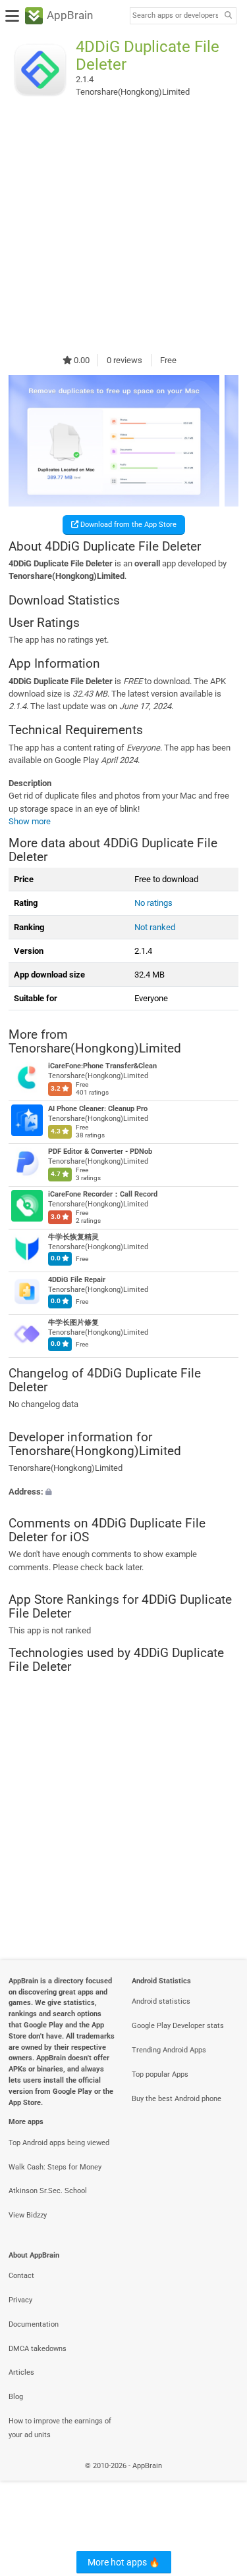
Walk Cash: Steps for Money (55, 2167)
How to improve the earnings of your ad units (60, 2428)
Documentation (34, 2324)
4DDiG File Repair (77, 1280)
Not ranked (155, 927)
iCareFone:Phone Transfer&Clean (102, 1067)
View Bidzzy (28, 2215)
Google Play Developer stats (178, 2026)
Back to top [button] (221, 2480)
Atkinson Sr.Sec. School (48, 2191)
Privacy (20, 2300)
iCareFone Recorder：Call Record (103, 1195)
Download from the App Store (127, 525)
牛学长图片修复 (73, 1323)
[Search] (228, 16)
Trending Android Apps (169, 2050)
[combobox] (175, 16)
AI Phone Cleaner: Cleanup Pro (98, 1109)
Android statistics (161, 2001)
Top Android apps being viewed (59, 2143)
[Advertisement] (123, 227)
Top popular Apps (160, 2074)
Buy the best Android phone (177, 2099)
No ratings (153, 903)
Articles (21, 2372)
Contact (21, 2276)
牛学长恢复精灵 (73, 1238)
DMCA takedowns (38, 2349)
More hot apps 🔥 (124, 2562)
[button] (123, 1491)
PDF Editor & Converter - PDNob (100, 1152)
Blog (16, 2397)
